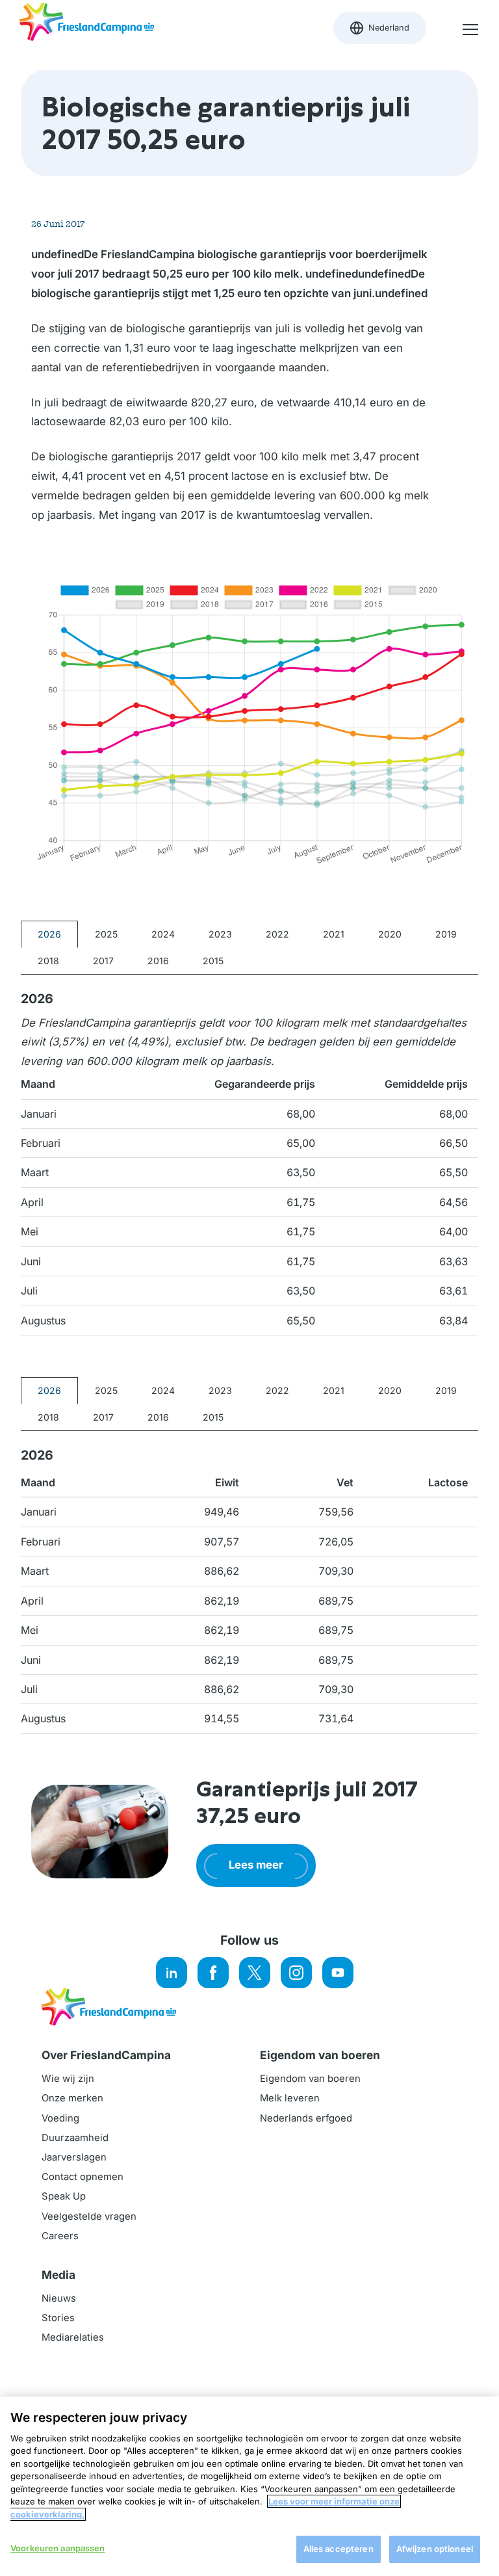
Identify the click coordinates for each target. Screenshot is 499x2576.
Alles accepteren (339, 2549)
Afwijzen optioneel (435, 2549)
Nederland (388, 31)
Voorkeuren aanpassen (58, 2548)
